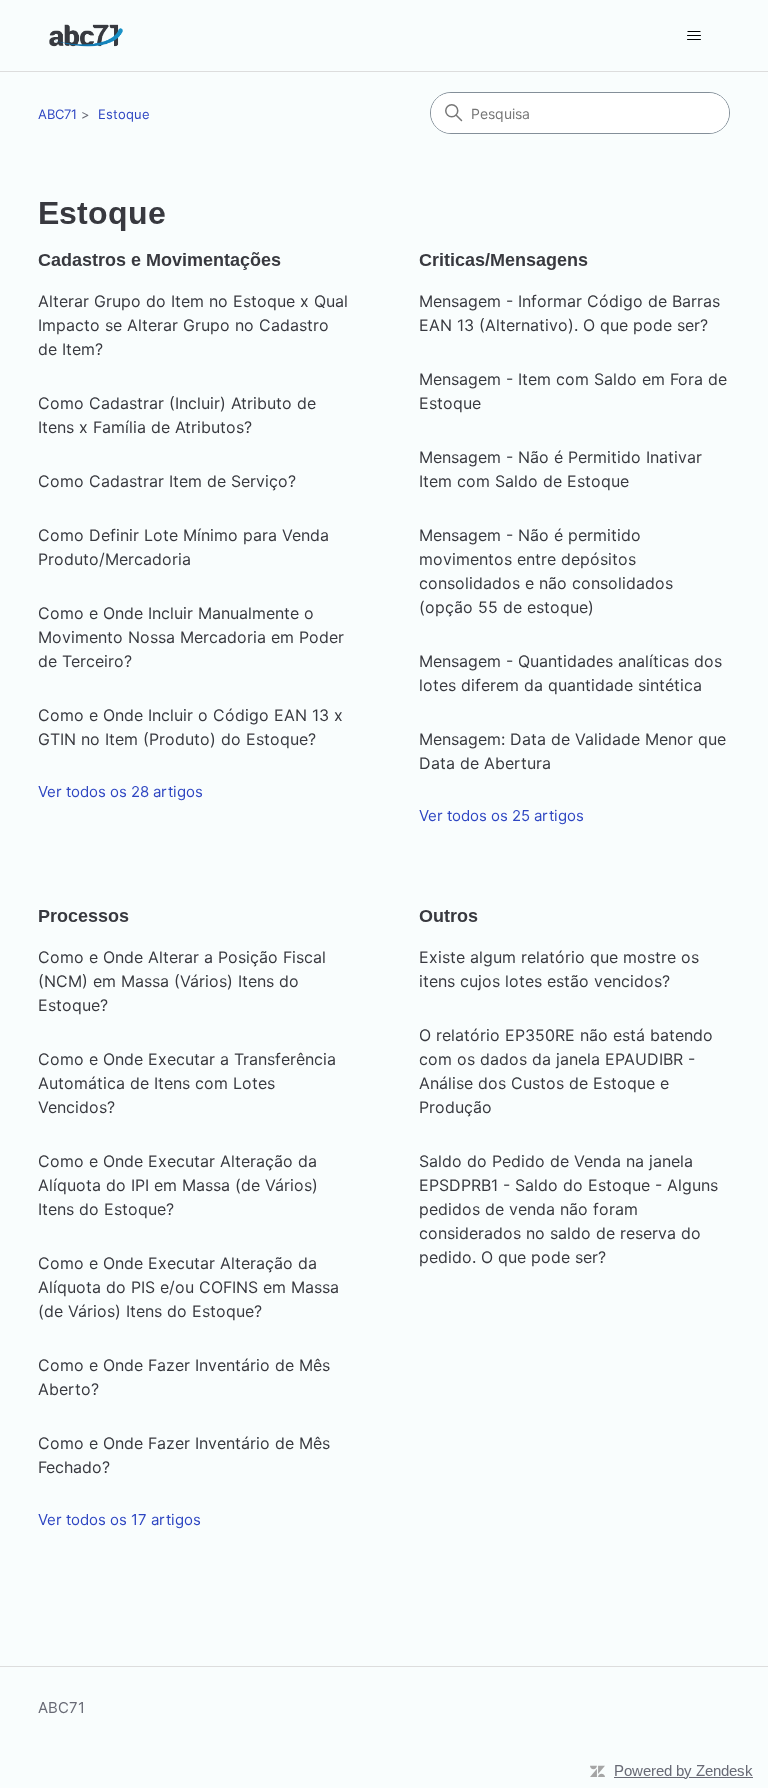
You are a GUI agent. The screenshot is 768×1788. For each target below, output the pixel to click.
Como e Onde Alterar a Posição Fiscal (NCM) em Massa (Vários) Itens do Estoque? (182, 981)
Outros (448, 916)
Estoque (124, 114)
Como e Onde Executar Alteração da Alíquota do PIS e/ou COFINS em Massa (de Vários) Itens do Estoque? (188, 1287)
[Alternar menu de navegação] (694, 36)
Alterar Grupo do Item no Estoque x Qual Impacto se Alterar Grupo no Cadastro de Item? (193, 325)
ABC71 (57, 114)
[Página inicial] (85, 35)
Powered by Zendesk (683, 1770)
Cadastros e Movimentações (159, 260)
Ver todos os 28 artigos (120, 791)
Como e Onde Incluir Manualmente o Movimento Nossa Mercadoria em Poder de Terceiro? (191, 637)
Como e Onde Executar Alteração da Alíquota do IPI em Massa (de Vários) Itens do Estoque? (178, 1185)
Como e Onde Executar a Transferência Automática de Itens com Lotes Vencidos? (187, 1083)
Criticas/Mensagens (503, 260)
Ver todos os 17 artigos (119, 1519)
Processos (83, 916)
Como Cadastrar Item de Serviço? (167, 481)
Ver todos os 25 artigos (501, 815)
